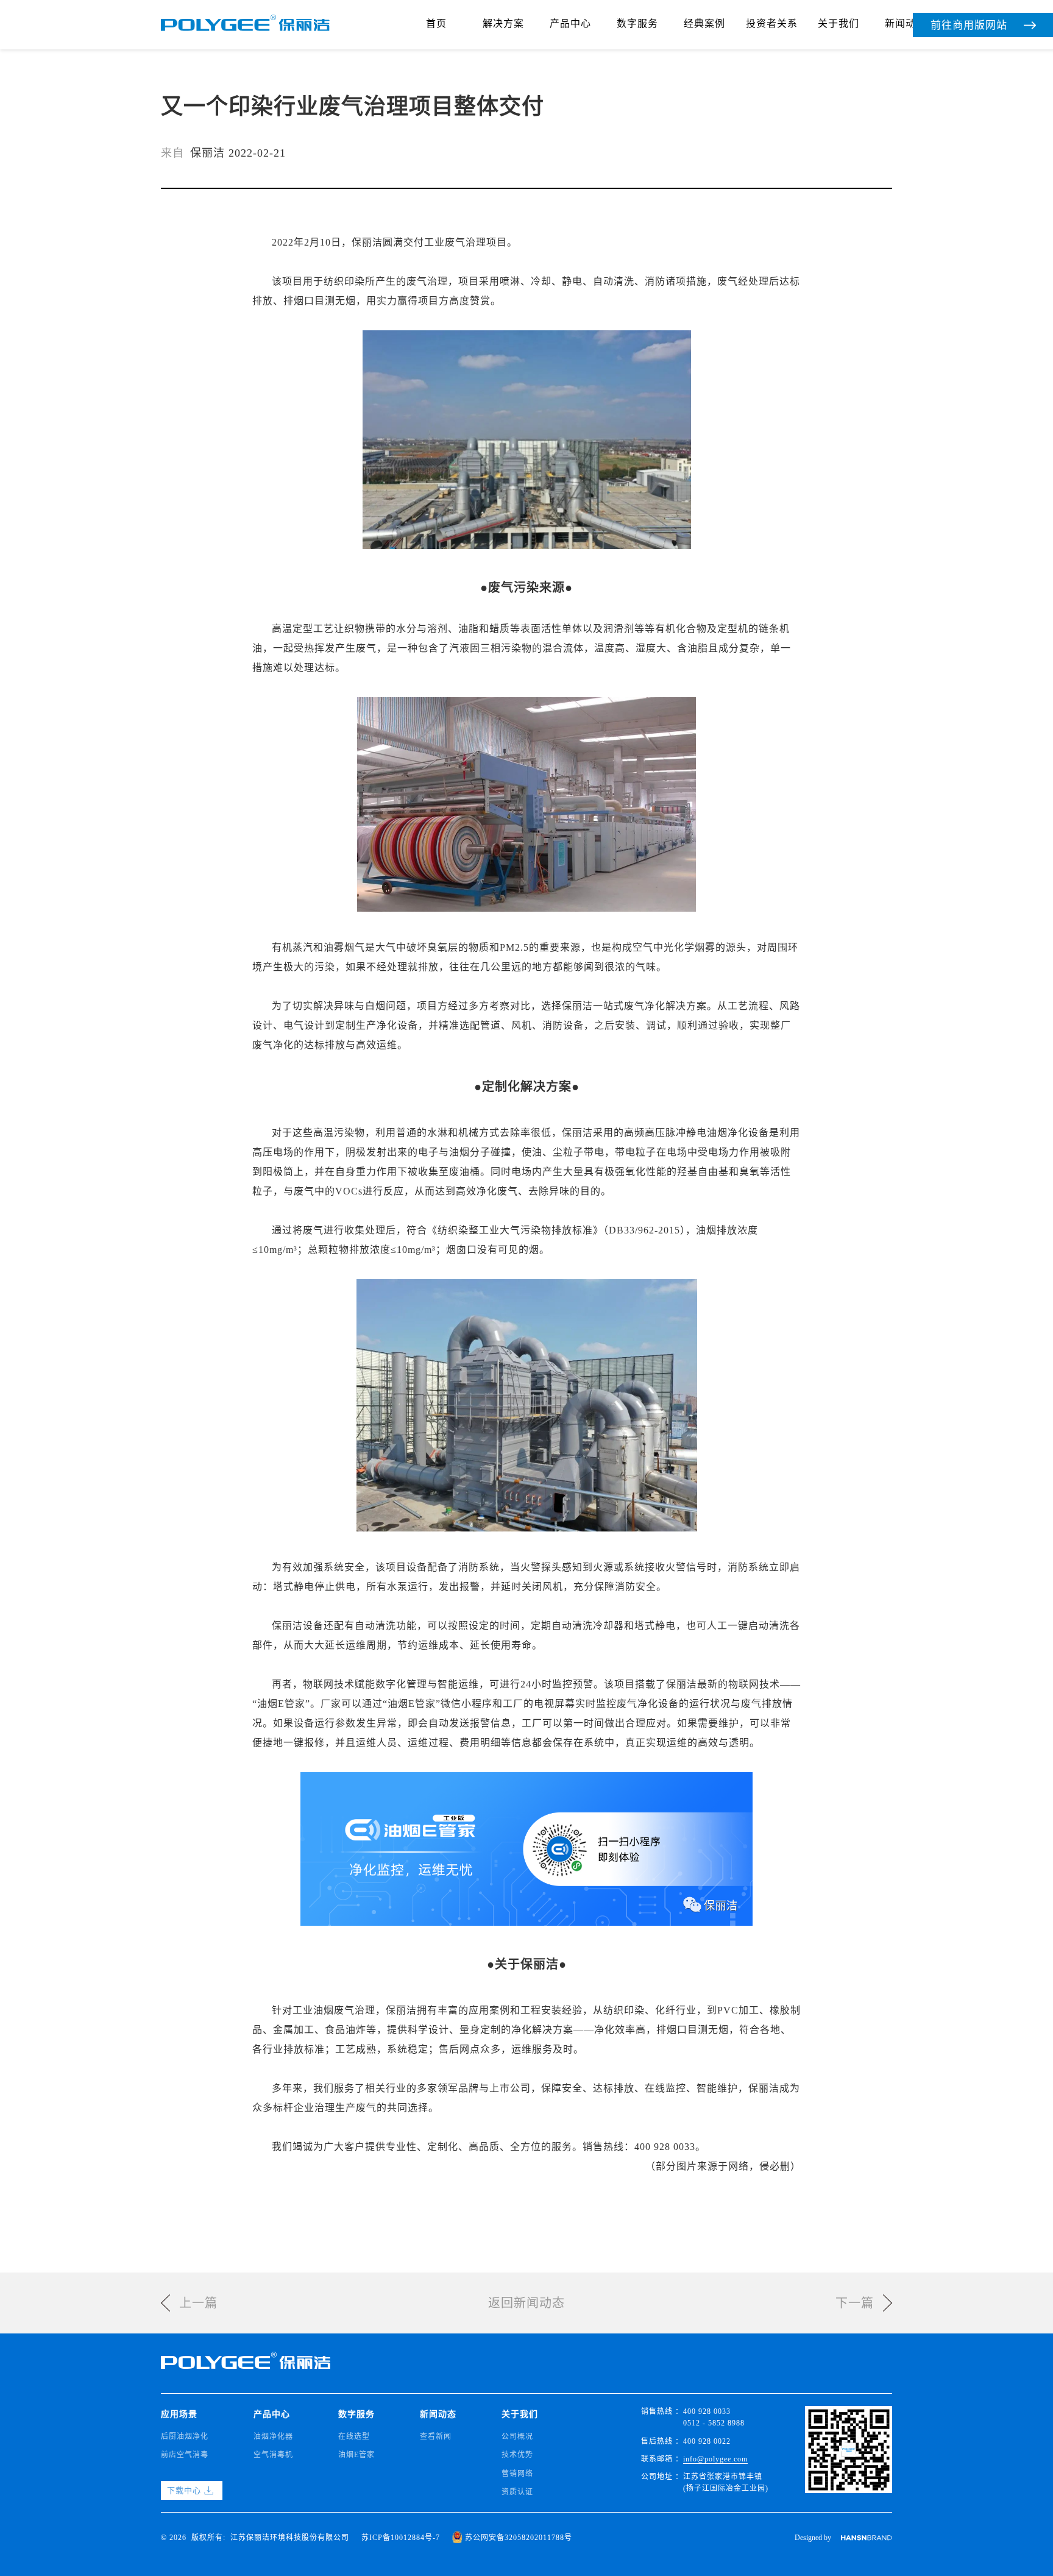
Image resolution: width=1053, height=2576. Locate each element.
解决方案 (503, 23)
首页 (436, 23)
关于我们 (838, 23)
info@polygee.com (715, 2459)
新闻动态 (906, 23)
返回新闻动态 (526, 2303)
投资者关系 (772, 23)
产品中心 (570, 23)
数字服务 (637, 23)
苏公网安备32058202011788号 (519, 2538)
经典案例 (704, 23)
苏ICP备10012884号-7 (401, 2538)
